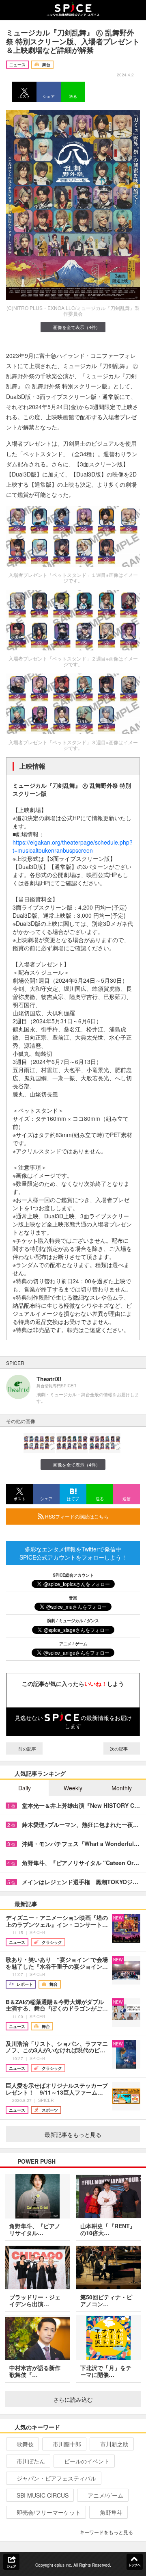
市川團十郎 (67, 2444)
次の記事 (119, 1748)
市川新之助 (114, 2444)
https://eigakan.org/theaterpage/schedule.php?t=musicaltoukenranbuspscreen (73, 846)
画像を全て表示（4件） (77, 327)
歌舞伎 (25, 2444)
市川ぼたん (31, 2461)
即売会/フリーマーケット (49, 2512)
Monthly (122, 1788)
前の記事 (27, 1748)
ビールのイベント (87, 2461)
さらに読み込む (73, 2399)
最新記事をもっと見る (73, 2134)
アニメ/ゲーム (105, 2495)
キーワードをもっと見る (106, 2532)
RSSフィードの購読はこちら (76, 1516)
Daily (25, 1788)
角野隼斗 (111, 2512)
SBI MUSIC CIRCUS (43, 2495)
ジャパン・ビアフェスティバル (56, 2478)
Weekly (73, 1788)
